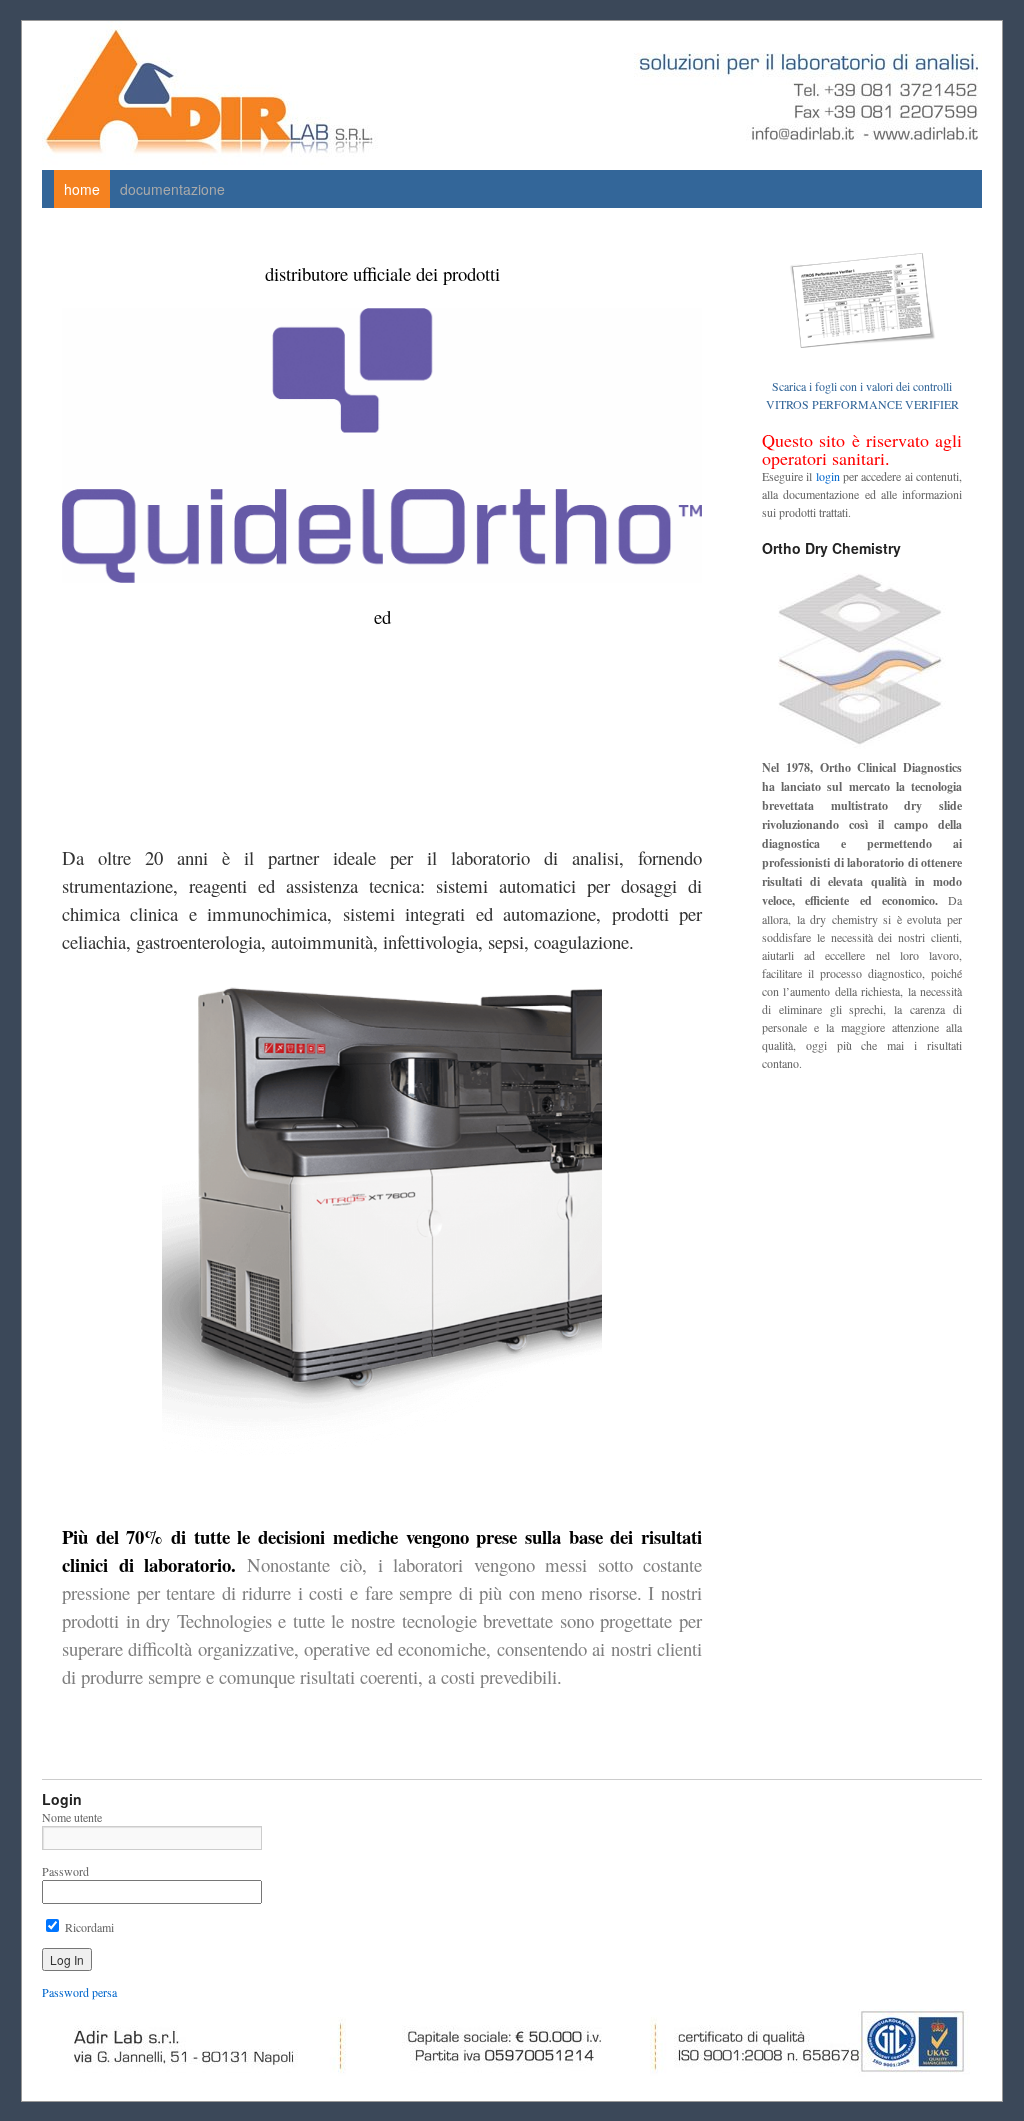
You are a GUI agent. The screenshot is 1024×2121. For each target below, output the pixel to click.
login (828, 476)
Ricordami (88, 1927)
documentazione (172, 189)
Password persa (79, 1992)
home (82, 189)
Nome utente (72, 1817)
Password (65, 1871)
